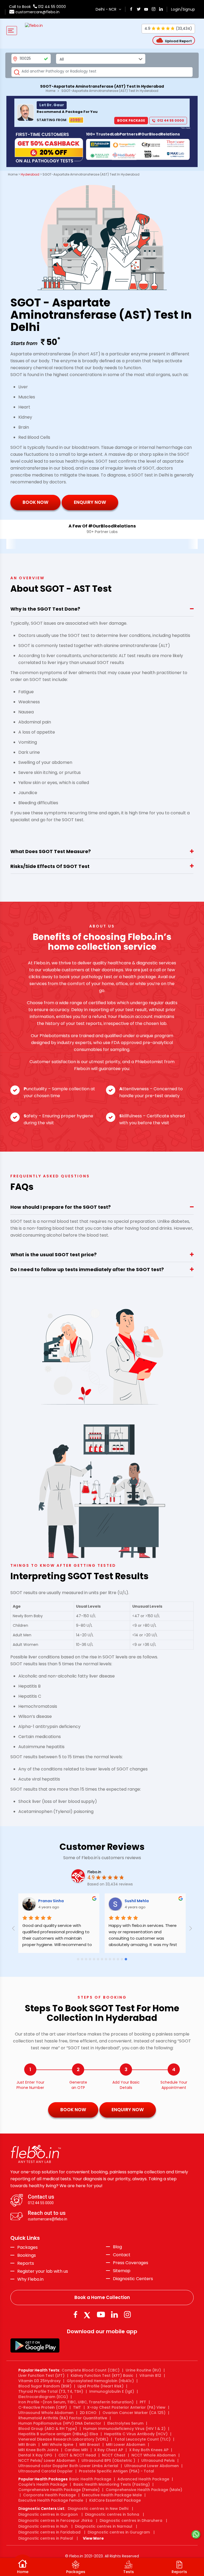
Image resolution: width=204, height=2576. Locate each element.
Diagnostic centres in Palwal (46, 2538)
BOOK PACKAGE (131, 120)
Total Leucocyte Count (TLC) (143, 2439)
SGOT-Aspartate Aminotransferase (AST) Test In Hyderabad (110, 91)
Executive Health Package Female (51, 2500)
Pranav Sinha (61, 1901)
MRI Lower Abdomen (126, 2445)
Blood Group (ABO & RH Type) (48, 2429)
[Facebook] (75, 2315)
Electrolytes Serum (125, 2423)
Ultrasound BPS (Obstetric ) (108, 2460)
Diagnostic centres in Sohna (112, 2514)
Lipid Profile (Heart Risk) (101, 2386)
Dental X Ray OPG (35, 2455)
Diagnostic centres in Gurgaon (48, 2514)
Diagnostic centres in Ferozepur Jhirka (55, 2520)
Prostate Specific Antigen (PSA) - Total (116, 2471)
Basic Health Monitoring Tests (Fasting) (112, 2484)
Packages (27, 2247)
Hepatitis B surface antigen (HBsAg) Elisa (58, 2434)
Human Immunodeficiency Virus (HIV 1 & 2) (124, 2429)
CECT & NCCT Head (77, 2455)
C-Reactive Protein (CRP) (43, 2407)
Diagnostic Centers (133, 2279)
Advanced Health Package (143, 2479)
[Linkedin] (114, 2315)
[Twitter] (88, 2315)
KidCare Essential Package (115, 2500)
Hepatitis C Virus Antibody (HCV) (136, 2434)
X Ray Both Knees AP (149, 2450)
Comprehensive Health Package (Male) (144, 2490)
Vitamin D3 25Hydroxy (39, 2381)
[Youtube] (101, 2315)
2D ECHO (88, 2413)
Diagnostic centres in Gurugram (119, 2532)
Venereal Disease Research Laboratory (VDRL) (63, 2439)
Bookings (27, 2255)
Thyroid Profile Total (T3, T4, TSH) (51, 2391)
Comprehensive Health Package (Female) (59, 2490)
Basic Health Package (90, 2479)
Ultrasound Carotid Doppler (46, 2471)
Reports (26, 2263)
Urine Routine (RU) (143, 2370)
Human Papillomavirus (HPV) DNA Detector (60, 2423)
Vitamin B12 (150, 2375)
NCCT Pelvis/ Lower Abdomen (47, 2460)
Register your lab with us (43, 2271)
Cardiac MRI (76, 2450)
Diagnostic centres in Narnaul (104, 2526)
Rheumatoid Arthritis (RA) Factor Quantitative (63, 2418)
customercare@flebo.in (37, 12)
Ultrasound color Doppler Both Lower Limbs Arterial (68, 2466)
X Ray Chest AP (109, 2450)
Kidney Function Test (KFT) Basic (102, 2375)
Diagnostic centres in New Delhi (98, 2509)
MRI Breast (90, 2445)
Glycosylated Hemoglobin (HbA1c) (100, 2381)
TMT (77, 2407)
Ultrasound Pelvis (158, 2460)
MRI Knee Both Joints (38, 2450)
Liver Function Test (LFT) (41, 2375)
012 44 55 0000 (51, 7)
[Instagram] (127, 2315)
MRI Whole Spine (58, 2445)
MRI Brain (27, 2445)
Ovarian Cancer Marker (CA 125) (134, 2413)
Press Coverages (131, 2263)
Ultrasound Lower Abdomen (152, 2466)
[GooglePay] (35, 2345)
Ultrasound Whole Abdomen (46, 2413)
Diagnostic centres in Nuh (43, 2526)
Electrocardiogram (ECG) (43, 2397)
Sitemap (122, 2271)
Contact (122, 2255)
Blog (117, 2247)
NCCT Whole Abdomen (154, 2455)
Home (50, 91)
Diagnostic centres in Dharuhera (131, 2520)
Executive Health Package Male (112, 2495)
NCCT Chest (114, 2455)
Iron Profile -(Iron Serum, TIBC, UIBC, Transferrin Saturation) (76, 2402)
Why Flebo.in (30, 2279)
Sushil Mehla (147, 1901)
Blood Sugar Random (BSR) (45, 2386)
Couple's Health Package (43, 2484)
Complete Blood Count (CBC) (91, 2370)
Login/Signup (183, 9)
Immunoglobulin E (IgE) (112, 2391)
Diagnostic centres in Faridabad (49, 2532)
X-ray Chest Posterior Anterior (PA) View (126, 2407)
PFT (143, 2402)
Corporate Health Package (49, 2495)
